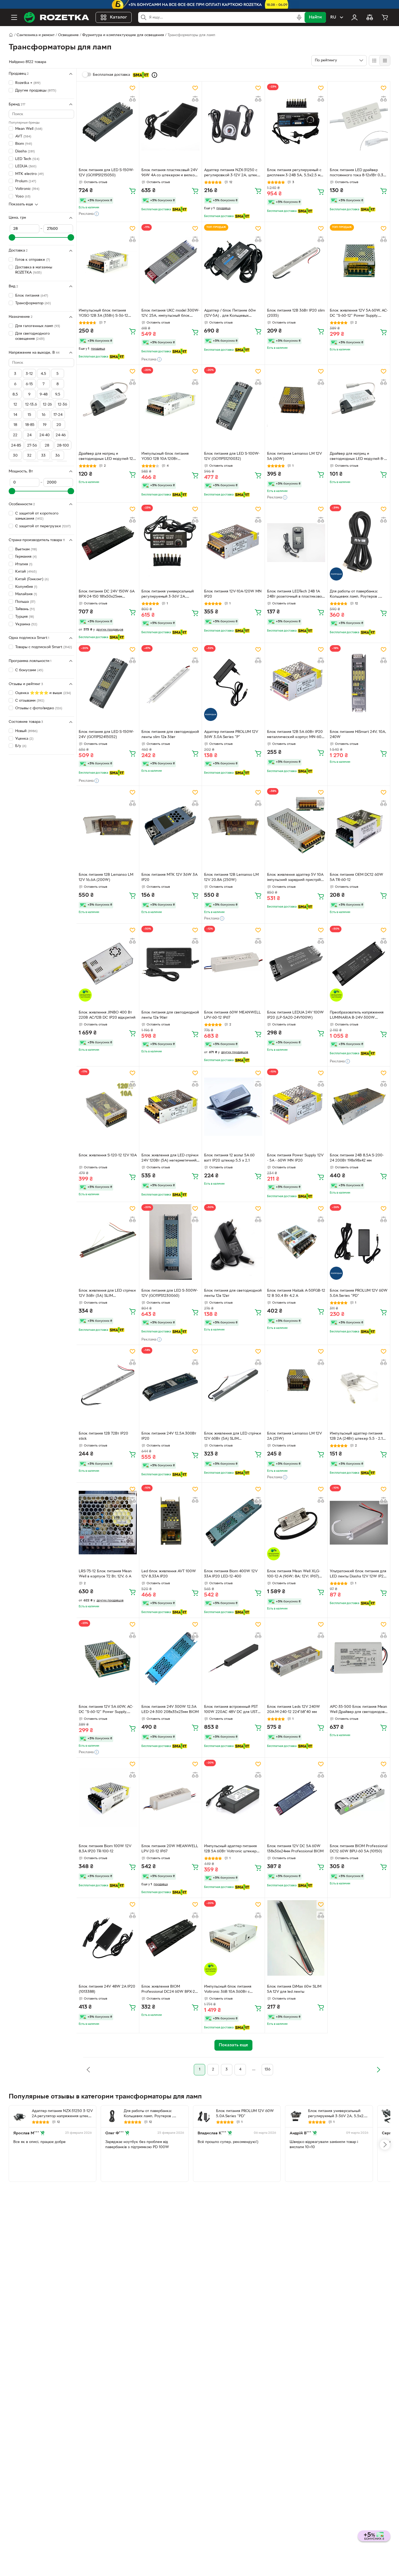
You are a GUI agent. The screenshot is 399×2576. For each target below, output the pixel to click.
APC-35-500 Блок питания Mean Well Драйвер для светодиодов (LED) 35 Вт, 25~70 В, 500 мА (358, 1710)
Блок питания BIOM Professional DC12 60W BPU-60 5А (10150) (359, 1849)
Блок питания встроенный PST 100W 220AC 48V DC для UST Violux (231, 1710)
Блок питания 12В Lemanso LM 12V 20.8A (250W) (231, 877)
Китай (26, 572)
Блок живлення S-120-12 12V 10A (108, 1155)
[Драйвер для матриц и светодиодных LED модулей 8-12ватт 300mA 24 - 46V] (359, 405)
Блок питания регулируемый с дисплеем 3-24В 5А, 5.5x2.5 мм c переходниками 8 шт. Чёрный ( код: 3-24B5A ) (296, 173)
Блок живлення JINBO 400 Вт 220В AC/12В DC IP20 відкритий (107, 1015)
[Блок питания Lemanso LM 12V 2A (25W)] (296, 1385)
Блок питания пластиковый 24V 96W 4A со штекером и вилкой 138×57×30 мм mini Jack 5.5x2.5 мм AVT (170, 173)
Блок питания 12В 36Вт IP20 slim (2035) (296, 313)
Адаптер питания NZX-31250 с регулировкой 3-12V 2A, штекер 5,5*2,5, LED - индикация (233, 173)
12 (15, 405)
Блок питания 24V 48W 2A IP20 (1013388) (107, 1989)
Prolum (26, 181)
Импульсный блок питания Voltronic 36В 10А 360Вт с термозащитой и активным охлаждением (228, 1990)
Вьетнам (26, 549)
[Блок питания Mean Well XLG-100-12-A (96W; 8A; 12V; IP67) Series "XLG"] (296, 1523)
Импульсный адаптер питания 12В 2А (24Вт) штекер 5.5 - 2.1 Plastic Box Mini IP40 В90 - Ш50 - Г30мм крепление (358, 1437)
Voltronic (27, 189)
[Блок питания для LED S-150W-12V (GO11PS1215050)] (108, 121)
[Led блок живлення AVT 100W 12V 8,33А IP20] (170, 1523)
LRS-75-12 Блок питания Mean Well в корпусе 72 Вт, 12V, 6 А (105, 1574)
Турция (25, 617)
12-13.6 (31, 405)
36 (58, 456)
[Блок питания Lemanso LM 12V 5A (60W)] (296, 405)
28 (47, 446)
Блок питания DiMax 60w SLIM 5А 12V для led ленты (294, 1989)
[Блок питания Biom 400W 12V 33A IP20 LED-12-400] (233, 1523)
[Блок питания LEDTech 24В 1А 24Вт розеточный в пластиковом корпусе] (296, 542)
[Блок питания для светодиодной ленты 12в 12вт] (233, 1242)
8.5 (15, 395)
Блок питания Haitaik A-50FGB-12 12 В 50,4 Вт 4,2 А (296, 1293)
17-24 (58, 415)
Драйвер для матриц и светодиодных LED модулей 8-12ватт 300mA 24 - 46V (357, 457)
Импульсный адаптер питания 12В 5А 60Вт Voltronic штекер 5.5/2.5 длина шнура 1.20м (230, 1849)
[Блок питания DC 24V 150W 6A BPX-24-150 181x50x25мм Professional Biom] (108, 542)
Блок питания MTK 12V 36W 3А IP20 (169, 877)
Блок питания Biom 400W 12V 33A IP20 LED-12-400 (231, 1574)
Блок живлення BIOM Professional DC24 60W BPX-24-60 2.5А (170, 1990)
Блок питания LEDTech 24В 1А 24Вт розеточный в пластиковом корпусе (296, 595)
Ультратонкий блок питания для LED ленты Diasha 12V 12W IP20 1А (358, 1574)
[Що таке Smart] (154, 75)
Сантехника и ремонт (36, 35)
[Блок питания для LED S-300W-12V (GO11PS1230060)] (170, 1242)
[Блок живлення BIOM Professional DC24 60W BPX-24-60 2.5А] (170, 1938)
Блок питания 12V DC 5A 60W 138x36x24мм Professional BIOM (295, 1849)
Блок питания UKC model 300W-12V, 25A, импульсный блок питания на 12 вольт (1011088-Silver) (170, 314)
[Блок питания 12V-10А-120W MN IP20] (233, 542)
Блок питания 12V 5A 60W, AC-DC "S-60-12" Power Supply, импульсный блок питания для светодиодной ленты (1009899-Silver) (106, 1710)
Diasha (25, 151)
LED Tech (27, 159)
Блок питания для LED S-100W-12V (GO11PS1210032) (232, 456)
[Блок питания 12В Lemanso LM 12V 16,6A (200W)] (108, 826)
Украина (26, 624)
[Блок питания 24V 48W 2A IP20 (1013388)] (108, 1938)
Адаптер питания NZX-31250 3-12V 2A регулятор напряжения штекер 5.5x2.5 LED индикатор (62, 2114)
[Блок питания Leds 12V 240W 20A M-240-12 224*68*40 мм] (296, 1658)
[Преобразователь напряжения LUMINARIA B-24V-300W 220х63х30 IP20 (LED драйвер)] (359, 964)
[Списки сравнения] (370, 17)
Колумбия (26, 587)
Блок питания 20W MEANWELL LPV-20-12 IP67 (170, 1849)
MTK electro (29, 174)
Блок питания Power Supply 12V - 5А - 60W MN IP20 (295, 1158)
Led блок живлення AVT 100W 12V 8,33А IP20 (169, 1574)
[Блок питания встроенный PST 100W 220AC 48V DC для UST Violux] (233, 1658)
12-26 (47, 405)
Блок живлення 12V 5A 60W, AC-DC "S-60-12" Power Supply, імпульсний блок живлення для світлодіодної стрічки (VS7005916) (359, 314)
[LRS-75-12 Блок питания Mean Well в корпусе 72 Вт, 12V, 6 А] (108, 1523)
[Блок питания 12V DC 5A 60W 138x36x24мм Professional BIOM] (296, 1797)
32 (29, 456)
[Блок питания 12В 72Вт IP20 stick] (108, 1385)
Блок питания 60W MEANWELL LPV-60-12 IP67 (232, 1015)
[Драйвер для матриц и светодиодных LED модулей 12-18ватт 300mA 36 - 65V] (108, 405)
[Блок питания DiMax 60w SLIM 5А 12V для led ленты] (296, 1938)
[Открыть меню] (14, 17)
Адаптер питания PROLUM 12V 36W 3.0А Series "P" (231, 735)
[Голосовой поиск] (299, 17)
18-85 (30, 425)
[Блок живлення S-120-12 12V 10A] (108, 1106)
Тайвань (25, 609)
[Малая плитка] (385, 61)
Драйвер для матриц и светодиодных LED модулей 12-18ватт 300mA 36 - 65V (107, 457)
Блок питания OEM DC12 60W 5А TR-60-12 (357, 877)
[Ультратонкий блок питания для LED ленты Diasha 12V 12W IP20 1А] (359, 1523)
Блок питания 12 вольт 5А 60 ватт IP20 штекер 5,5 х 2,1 (229, 1158)
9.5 (58, 395)
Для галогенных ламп (38, 326)
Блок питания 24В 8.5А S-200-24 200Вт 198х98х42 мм (357, 1158)
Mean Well (29, 129)
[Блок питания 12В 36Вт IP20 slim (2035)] (296, 262)
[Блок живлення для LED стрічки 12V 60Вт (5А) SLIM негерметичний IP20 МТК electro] (233, 1385)
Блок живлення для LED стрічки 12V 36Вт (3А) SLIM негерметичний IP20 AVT (107, 1294)
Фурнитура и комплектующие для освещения (123, 35)
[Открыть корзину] (385, 17)
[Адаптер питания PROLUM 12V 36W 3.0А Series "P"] (233, 683)
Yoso (23, 196)
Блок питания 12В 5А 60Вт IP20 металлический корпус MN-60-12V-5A (295, 735)
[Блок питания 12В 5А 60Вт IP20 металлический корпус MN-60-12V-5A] (296, 683)
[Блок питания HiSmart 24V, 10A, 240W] (359, 683)
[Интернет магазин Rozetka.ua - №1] (56, 17)
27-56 (32, 446)
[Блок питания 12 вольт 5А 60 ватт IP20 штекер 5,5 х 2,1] (233, 1106)
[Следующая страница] (378, 2070)
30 (15, 456)
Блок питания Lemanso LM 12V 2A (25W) (294, 1436)
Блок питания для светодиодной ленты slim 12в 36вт (170, 735)
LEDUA (26, 166)
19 (45, 425)
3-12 (29, 374)
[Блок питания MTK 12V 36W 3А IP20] (170, 826)
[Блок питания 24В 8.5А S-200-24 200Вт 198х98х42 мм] (359, 1106)
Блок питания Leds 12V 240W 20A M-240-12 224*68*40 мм (294, 1709)
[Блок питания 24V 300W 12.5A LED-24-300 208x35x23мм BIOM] (170, 1658)
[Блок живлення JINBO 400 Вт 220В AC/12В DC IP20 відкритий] (108, 964)
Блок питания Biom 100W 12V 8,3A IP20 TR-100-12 (105, 1849)
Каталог (118, 17)
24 (29, 435)
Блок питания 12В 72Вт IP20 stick (103, 1436)
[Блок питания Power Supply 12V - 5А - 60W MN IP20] (296, 1106)
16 (44, 415)
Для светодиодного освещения (32, 336)
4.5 (43, 374)
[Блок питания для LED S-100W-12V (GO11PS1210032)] (233, 405)
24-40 (45, 435)
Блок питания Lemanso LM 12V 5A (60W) (294, 456)
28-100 (63, 446)
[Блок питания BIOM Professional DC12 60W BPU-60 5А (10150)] (359, 1797)
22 (15, 435)
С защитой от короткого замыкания (37, 516)
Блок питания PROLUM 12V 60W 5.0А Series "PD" (359, 1293)
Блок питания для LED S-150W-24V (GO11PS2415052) (106, 735)
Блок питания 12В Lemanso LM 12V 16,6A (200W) (106, 877)
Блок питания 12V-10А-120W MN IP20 (233, 594)
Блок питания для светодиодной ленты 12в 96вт (170, 1015)
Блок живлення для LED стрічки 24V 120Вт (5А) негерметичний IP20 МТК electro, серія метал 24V (170, 1159)
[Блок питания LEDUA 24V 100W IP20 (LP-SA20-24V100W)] (296, 964)
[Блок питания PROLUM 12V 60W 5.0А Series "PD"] (359, 1242)
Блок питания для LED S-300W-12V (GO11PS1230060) (170, 1293)
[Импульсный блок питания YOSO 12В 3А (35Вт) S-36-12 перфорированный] (108, 262)
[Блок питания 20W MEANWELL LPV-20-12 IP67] (170, 1797)
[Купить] (132, 191)
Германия (26, 557)
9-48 (44, 395)
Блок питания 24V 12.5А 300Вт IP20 (169, 1436)
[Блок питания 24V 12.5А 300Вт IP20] (170, 1385)
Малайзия (26, 594)
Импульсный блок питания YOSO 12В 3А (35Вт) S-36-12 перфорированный (103, 314)
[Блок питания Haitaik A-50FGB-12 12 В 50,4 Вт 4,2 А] (296, 1242)
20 (59, 425)
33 (43, 456)
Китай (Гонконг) (32, 579)
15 (29, 415)
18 (15, 425)
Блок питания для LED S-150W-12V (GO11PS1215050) (106, 173)
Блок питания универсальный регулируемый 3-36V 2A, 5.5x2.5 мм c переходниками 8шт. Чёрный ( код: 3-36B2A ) (168, 595)
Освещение (68, 35)
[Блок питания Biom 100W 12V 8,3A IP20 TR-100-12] (108, 1797)
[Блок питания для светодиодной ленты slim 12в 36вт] (170, 683)
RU (333, 17)
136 (267, 2070)
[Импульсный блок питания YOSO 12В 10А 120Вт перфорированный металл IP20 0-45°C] (170, 405)
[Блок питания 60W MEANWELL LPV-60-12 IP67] (233, 964)
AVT (23, 136)
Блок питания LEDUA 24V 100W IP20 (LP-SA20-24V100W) (295, 1015)
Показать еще (21, 204)
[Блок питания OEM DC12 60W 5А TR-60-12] (359, 826)
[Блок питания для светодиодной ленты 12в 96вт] (170, 964)
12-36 (62, 405)
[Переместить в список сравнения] (132, 99)
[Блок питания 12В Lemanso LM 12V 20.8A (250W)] (233, 826)
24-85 (16, 446)
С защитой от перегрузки (43, 526)
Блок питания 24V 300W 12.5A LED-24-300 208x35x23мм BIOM (170, 1709)
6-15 (29, 384)
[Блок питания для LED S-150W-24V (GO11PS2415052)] (108, 683)
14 (15, 415)
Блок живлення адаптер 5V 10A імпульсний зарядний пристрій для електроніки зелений (295, 878)
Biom (24, 144)
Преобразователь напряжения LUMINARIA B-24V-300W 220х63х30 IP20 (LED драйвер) (357, 1016)
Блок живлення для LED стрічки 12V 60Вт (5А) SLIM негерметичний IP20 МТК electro (233, 1437)
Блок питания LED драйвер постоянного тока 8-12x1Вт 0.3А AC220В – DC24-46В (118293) (358, 173)
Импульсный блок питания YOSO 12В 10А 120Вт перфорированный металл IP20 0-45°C (170, 457)
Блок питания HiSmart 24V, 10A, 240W (358, 735)
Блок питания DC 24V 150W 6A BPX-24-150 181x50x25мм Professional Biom (107, 595)
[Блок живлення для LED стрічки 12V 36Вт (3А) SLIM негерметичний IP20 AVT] (108, 1242)
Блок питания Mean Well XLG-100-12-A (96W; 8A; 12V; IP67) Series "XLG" (294, 1574)
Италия (24, 564)
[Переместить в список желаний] (132, 88)
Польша (25, 602)
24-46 (61, 435)
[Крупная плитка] (374, 61)
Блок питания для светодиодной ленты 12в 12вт (233, 1293)
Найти (315, 17)
